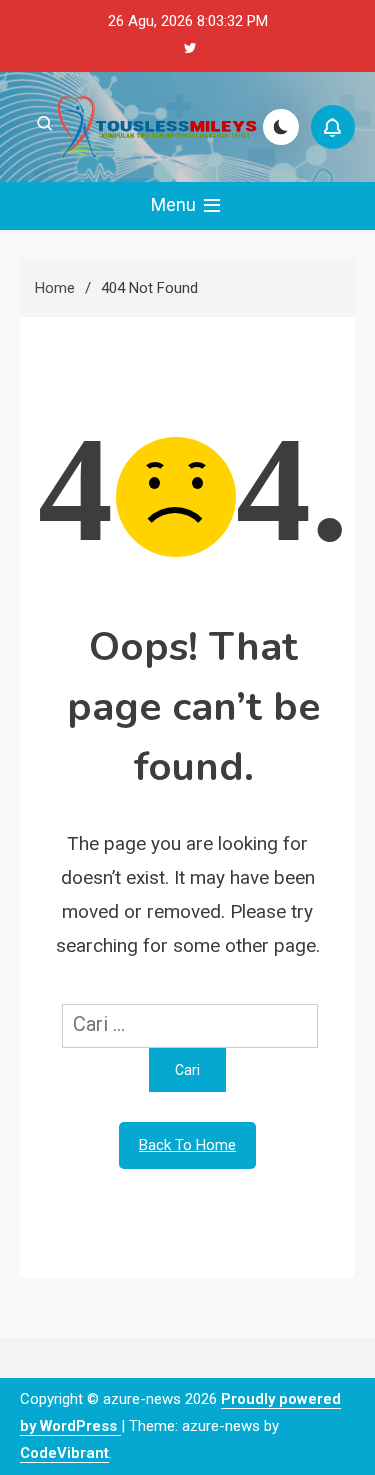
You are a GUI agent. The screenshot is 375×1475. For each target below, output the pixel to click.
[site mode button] (281, 127)
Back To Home (187, 1145)
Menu (175, 204)
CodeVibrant (64, 1453)
